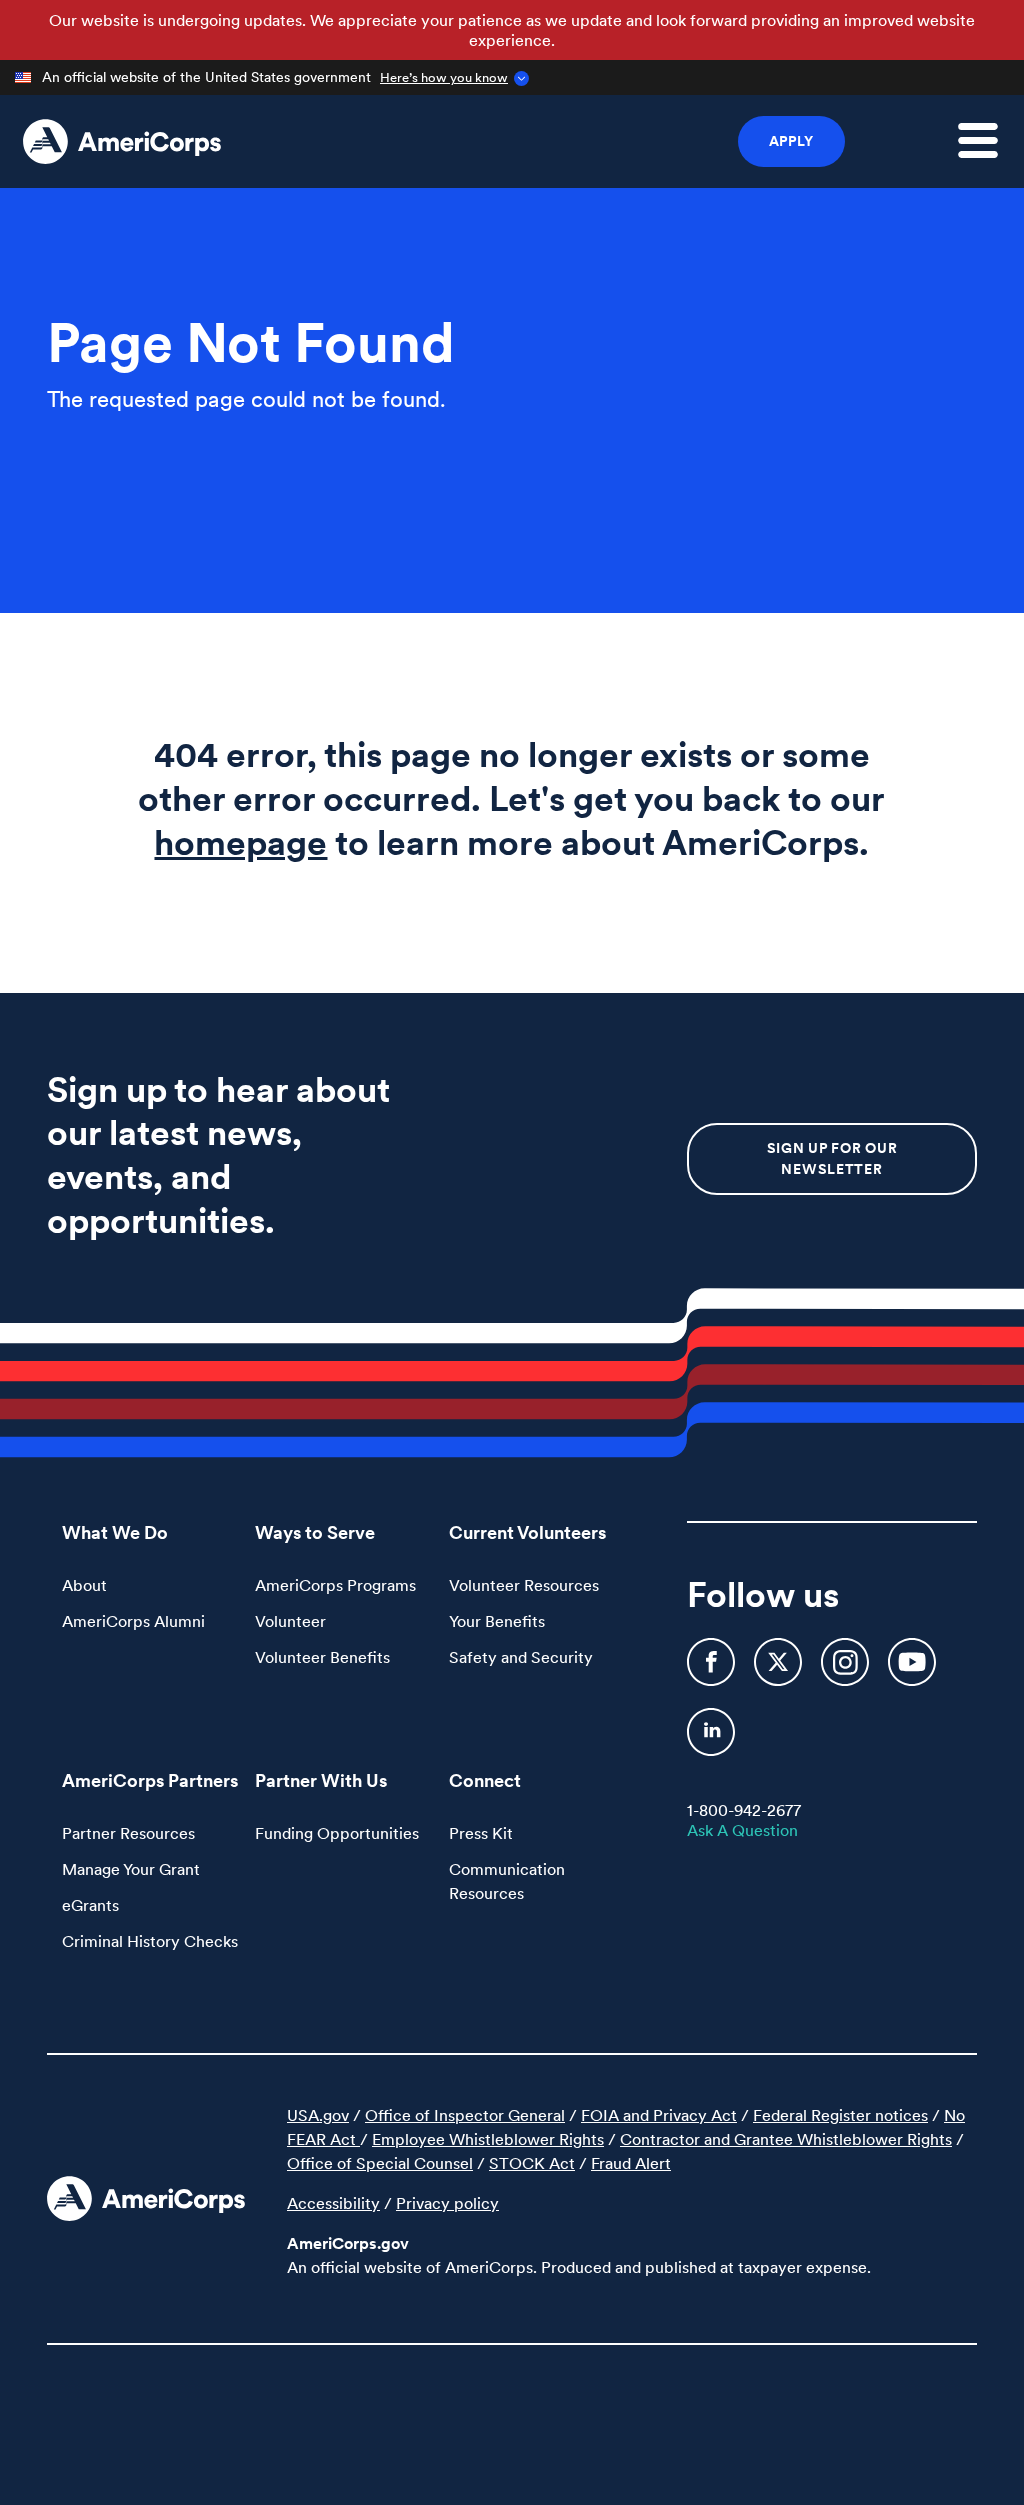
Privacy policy (447, 2203)
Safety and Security (521, 1657)
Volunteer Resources (524, 1585)
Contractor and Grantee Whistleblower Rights (786, 2139)
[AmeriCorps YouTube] (912, 1671)
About (84, 1585)
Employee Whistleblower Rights (488, 2139)
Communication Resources (507, 1881)
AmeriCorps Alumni (133, 1621)
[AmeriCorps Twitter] (780, 1671)
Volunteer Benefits (322, 1657)
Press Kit (481, 1833)
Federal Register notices (840, 2115)
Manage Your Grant (131, 1869)
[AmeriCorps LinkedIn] (711, 1741)
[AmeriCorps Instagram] (847, 1671)
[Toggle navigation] (990, 152)
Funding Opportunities (337, 1833)
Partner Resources (128, 1833)
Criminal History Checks (150, 1941)
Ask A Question (742, 1830)
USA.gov (318, 2115)
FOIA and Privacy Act (659, 2115)
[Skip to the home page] (122, 141)
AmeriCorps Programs (335, 1585)
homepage (240, 842)
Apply (792, 141)
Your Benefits (497, 1621)
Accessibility (333, 2203)
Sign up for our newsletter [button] (832, 1158)
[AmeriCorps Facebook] (713, 1671)
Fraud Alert (631, 2163)
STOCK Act (532, 2163)
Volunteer (290, 1621)
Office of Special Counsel (380, 2163)
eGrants (90, 1905)
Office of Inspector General (465, 2115)
